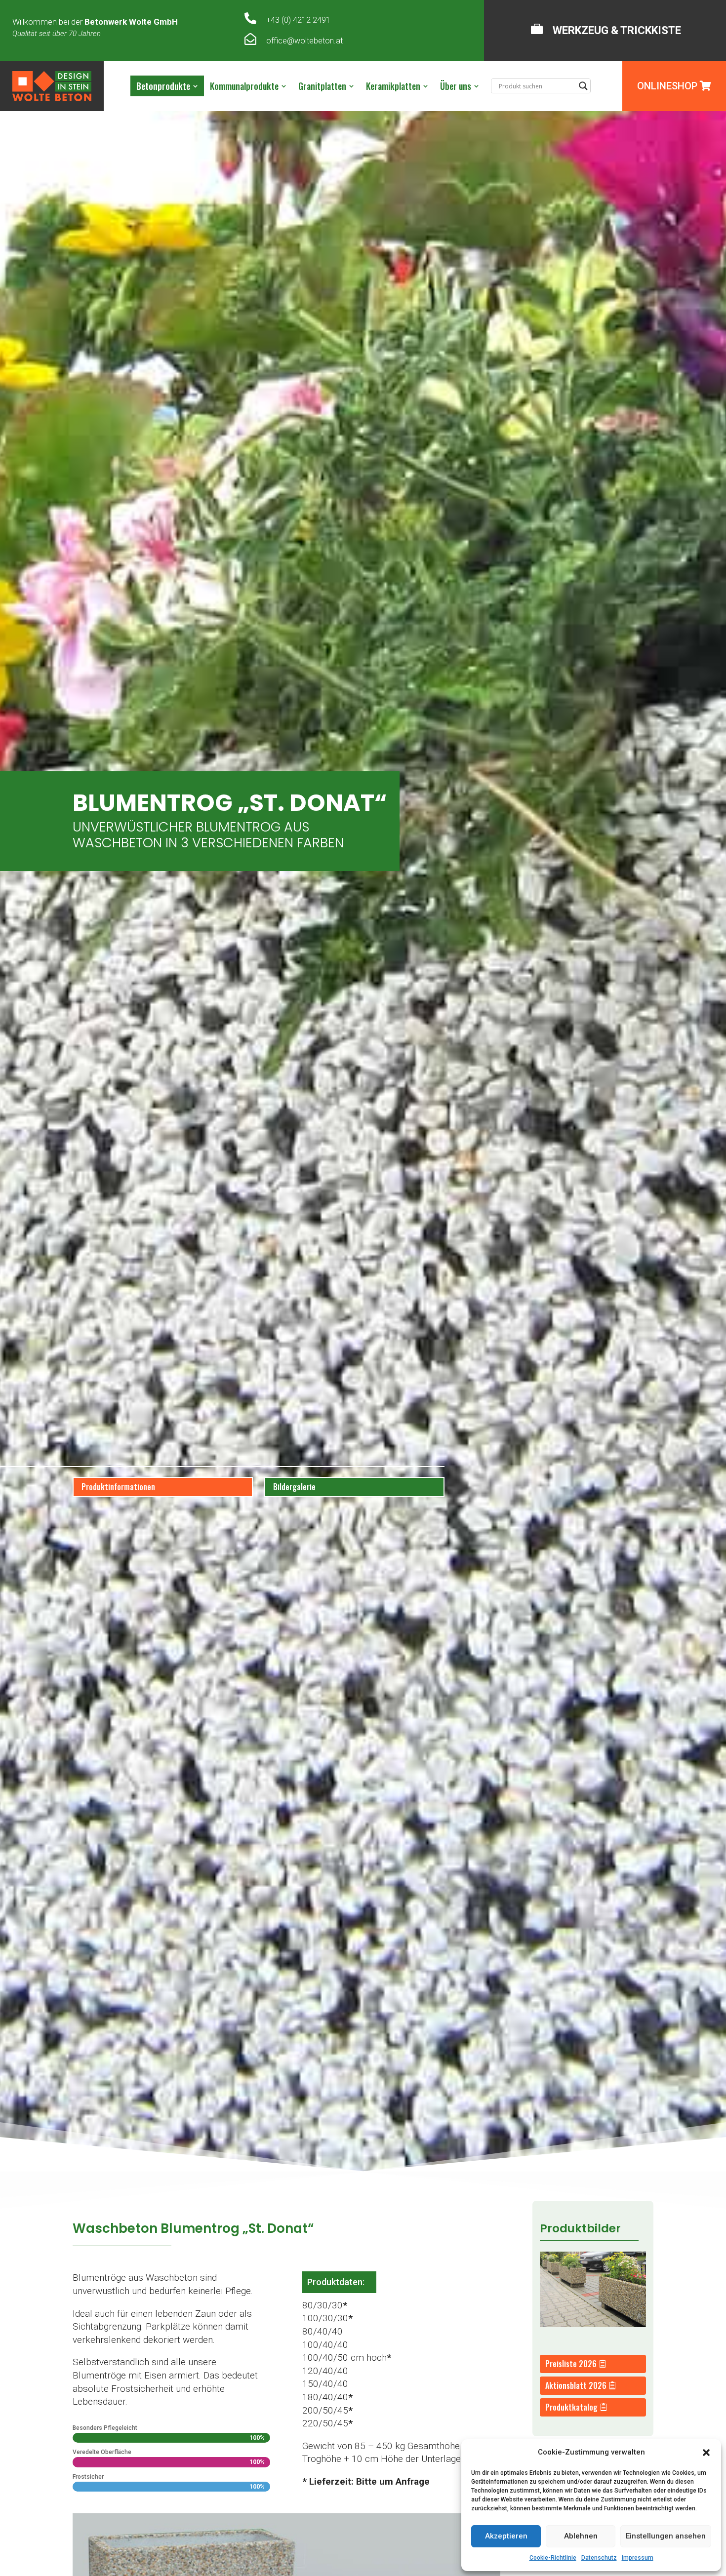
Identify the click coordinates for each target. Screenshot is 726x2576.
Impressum (638, 2558)
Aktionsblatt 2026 (576, 2385)
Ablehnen (581, 2536)
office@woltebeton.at (304, 41)
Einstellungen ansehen (666, 2536)
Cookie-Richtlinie (553, 2558)
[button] (706, 2453)
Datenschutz (599, 2558)
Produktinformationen (118, 1487)
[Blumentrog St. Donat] (593, 2324)
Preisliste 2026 (571, 2364)
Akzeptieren (506, 2536)
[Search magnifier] (583, 86)
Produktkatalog (571, 2407)
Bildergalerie (294, 1487)
